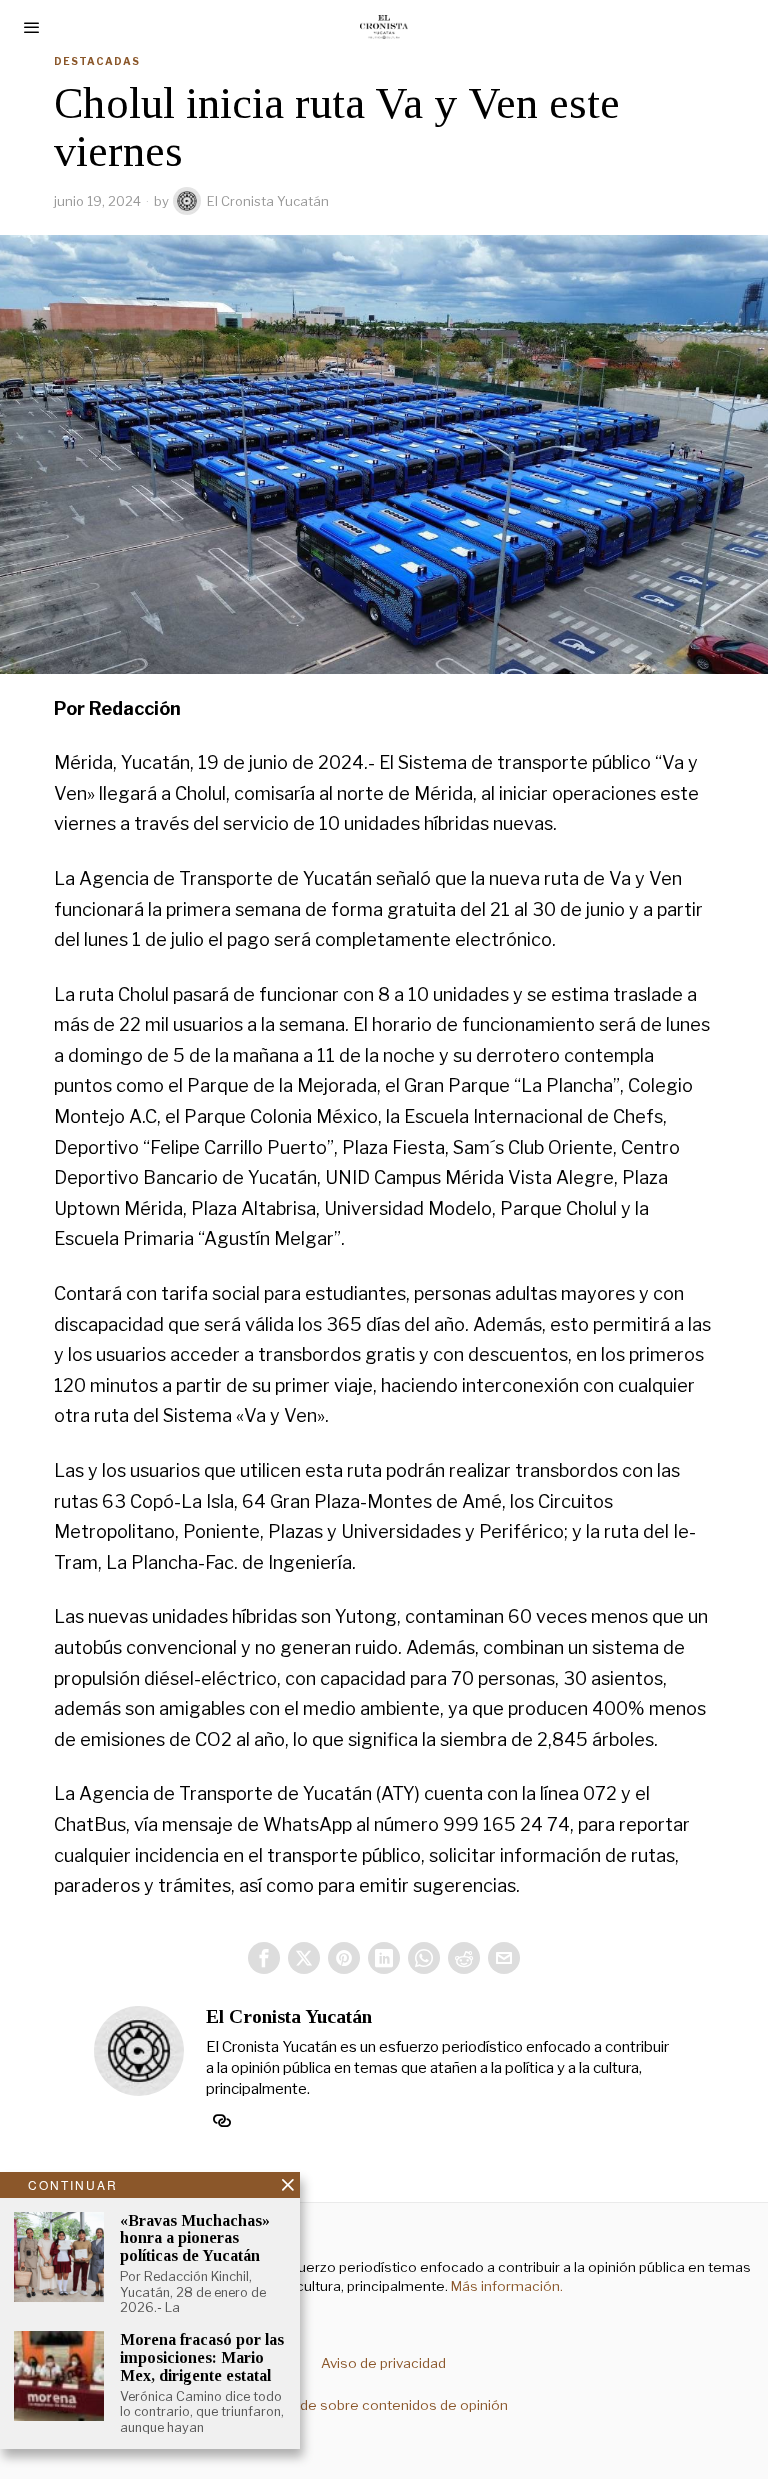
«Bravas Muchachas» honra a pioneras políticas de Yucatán (195, 2238)
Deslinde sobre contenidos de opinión (384, 2405)
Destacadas (97, 61)
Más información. (505, 2286)
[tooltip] (264, 1958)
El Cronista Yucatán (268, 201)
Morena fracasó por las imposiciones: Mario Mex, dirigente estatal (202, 2357)
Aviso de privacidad (383, 2363)
